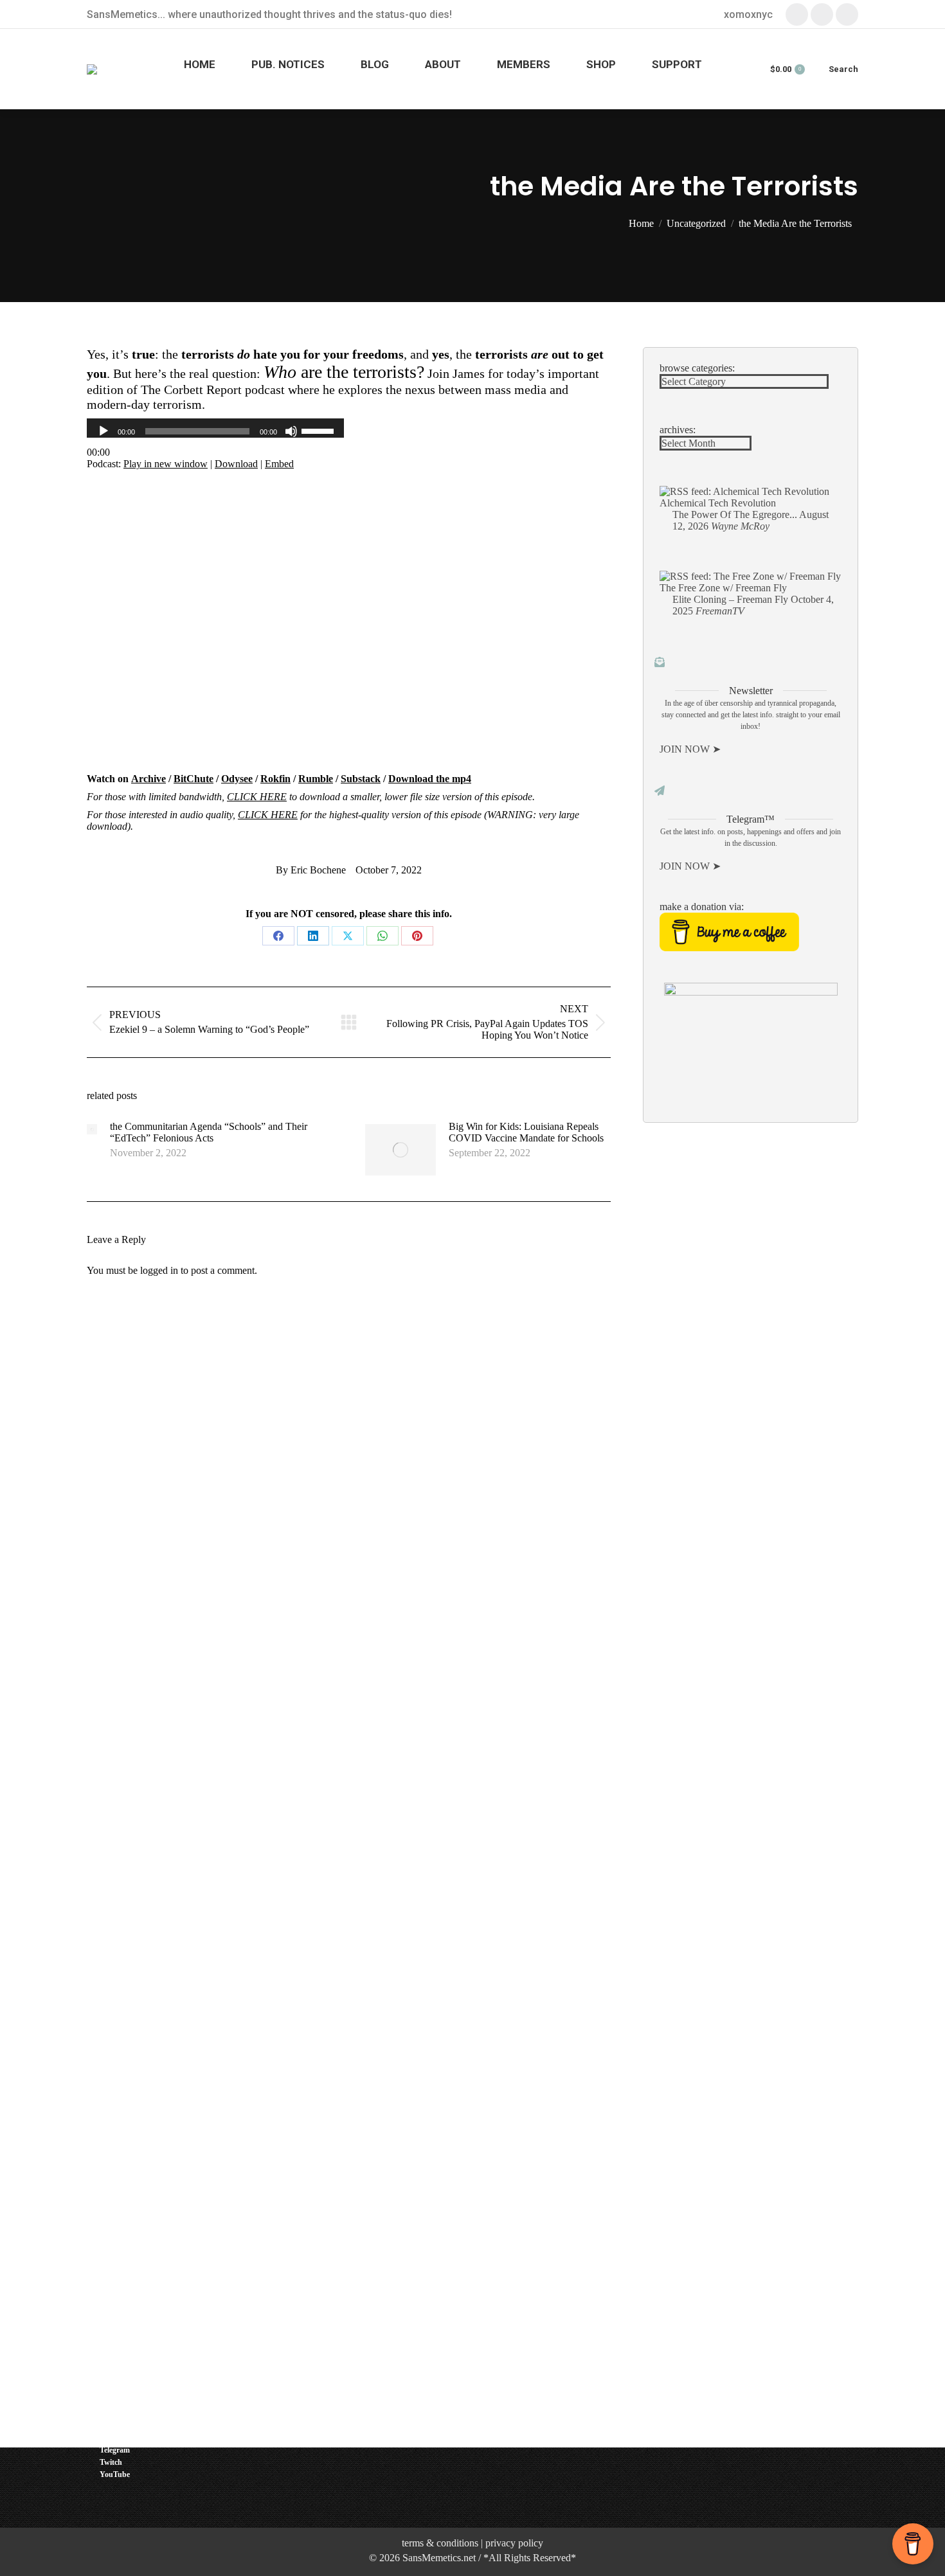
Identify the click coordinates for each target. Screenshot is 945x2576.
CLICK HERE (257, 797)
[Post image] (92, 1129)
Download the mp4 (430, 779)
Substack (361, 779)
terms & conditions (440, 2543)
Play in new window (166, 464)
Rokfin (275, 779)
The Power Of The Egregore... (735, 514)
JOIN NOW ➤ (690, 749)
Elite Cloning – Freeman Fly (730, 599)
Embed (279, 464)
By (311, 870)
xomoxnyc (748, 14)
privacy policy (514, 2543)
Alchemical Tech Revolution (718, 503)
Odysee (237, 779)
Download (236, 464)
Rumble (316, 779)
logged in (159, 1270)
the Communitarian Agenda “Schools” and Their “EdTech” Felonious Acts (209, 1132)
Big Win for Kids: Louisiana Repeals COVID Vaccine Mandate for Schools (526, 1132)
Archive (148, 779)
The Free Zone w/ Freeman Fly (723, 588)
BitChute (194, 779)
